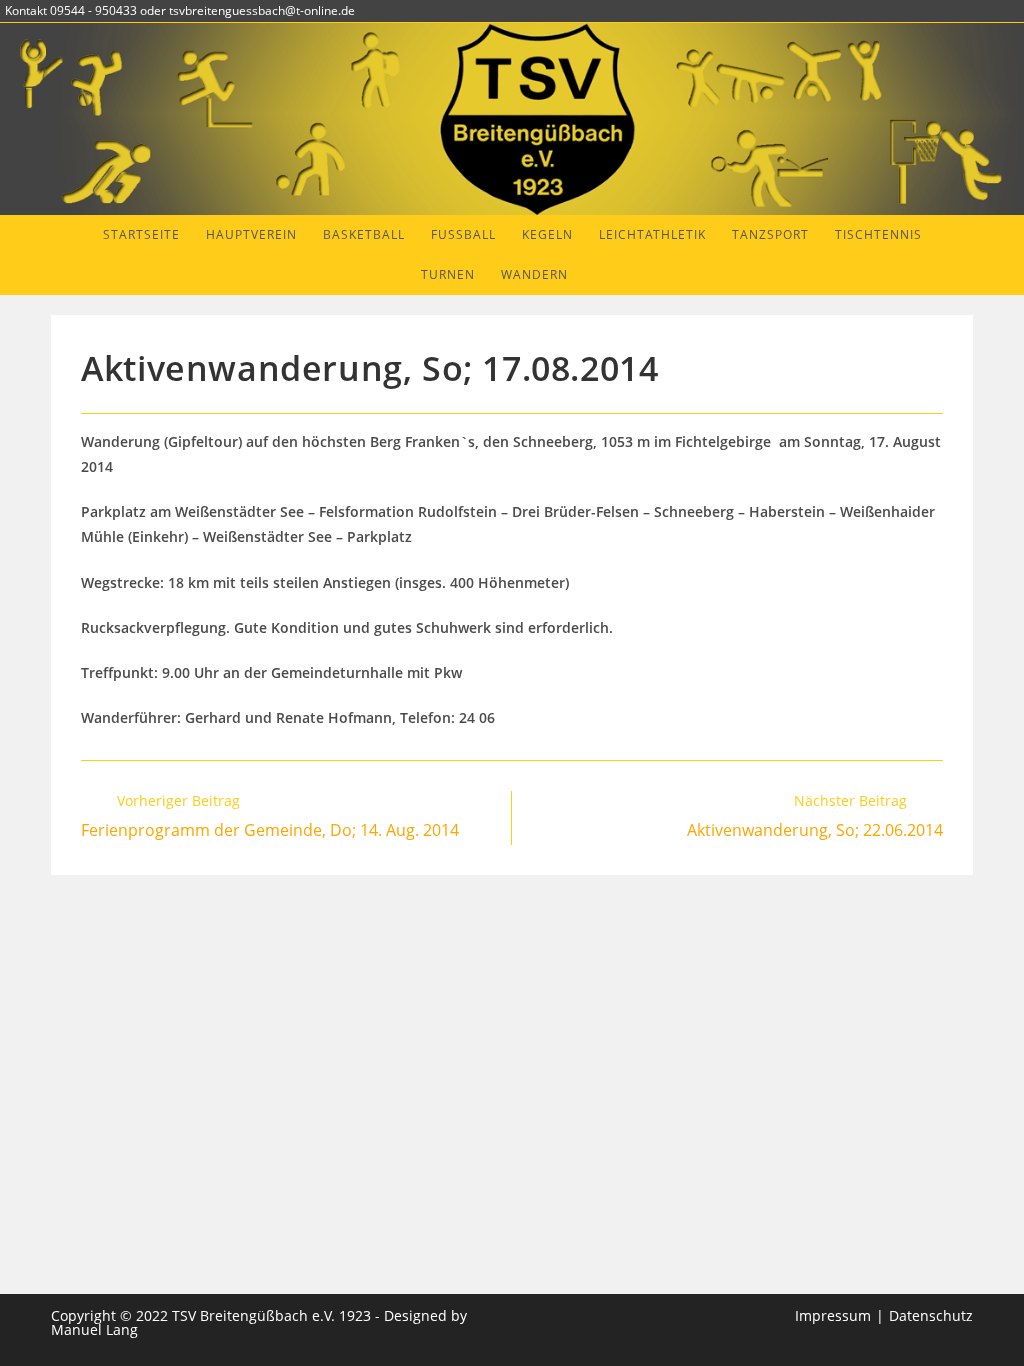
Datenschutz (931, 1315)
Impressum (833, 1315)
